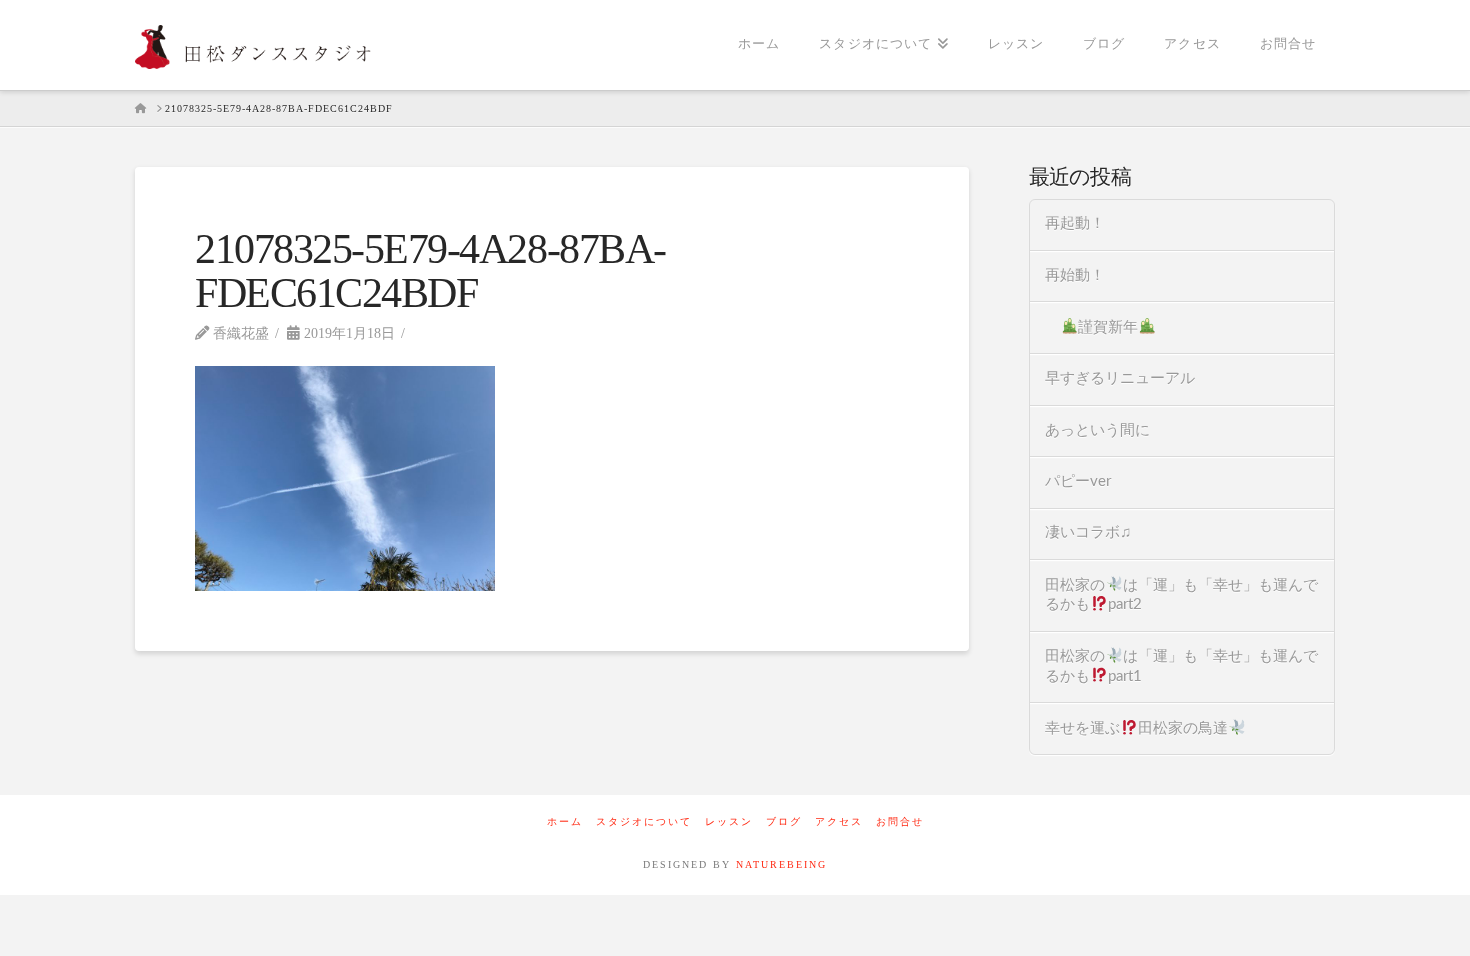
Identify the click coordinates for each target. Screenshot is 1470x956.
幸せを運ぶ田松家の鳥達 (1136, 728)
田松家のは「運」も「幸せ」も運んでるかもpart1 (1181, 666)
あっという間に (1097, 430)
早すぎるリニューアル (1120, 378)
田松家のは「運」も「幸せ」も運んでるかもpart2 (1181, 595)
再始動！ (1075, 275)
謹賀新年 (1108, 327)
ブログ (784, 821)
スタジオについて (644, 821)
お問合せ (900, 821)
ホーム (565, 821)
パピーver (1078, 481)
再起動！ (1075, 223)
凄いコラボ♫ (1088, 532)
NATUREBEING (781, 864)
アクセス (839, 821)
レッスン (729, 821)
